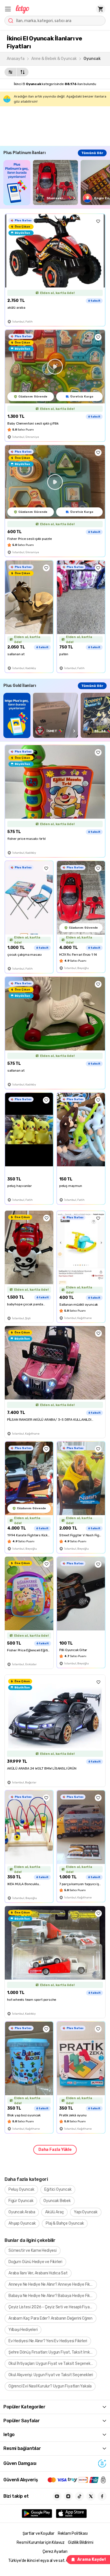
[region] (57, 182)
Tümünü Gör (92, 153)
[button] (8, 9)
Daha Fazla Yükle (55, 2150)
